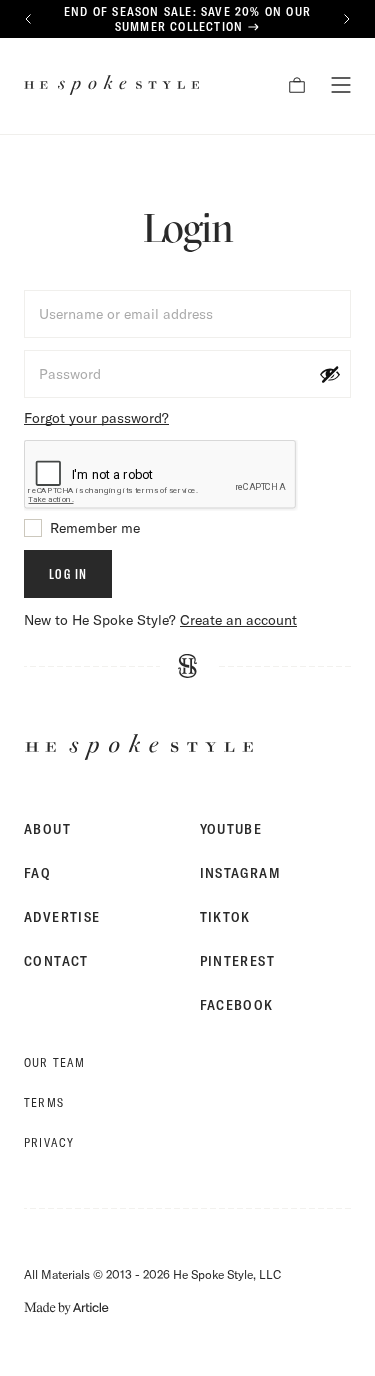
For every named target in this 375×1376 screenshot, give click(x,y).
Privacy (49, 1142)
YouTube (231, 829)
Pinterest (238, 961)
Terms (44, 1102)
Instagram (241, 873)
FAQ (37, 873)
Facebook (237, 1005)
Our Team (55, 1062)
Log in (68, 574)
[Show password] (330, 374)
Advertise (62, 917)
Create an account (238, 620)
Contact (56, 961)
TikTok (225, 917)
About (47, 829)
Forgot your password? (96, 418)
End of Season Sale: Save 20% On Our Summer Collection (187, 19)
